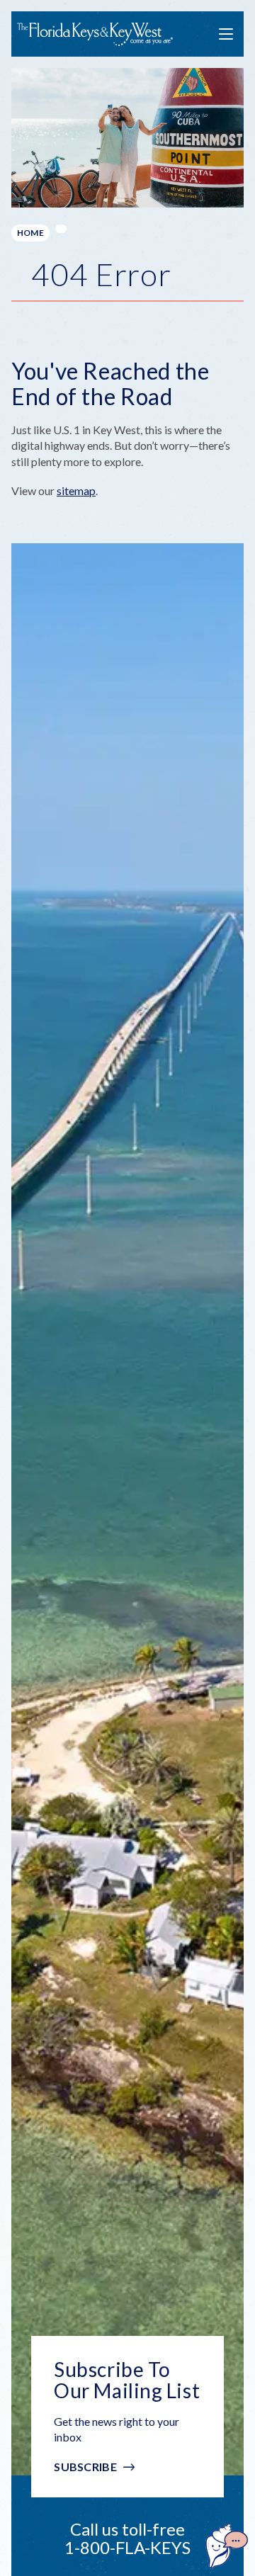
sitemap (76, 490)
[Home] (95, 34)
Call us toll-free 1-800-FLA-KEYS (127, 2538)
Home (30, 233)
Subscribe (85, 2467)
